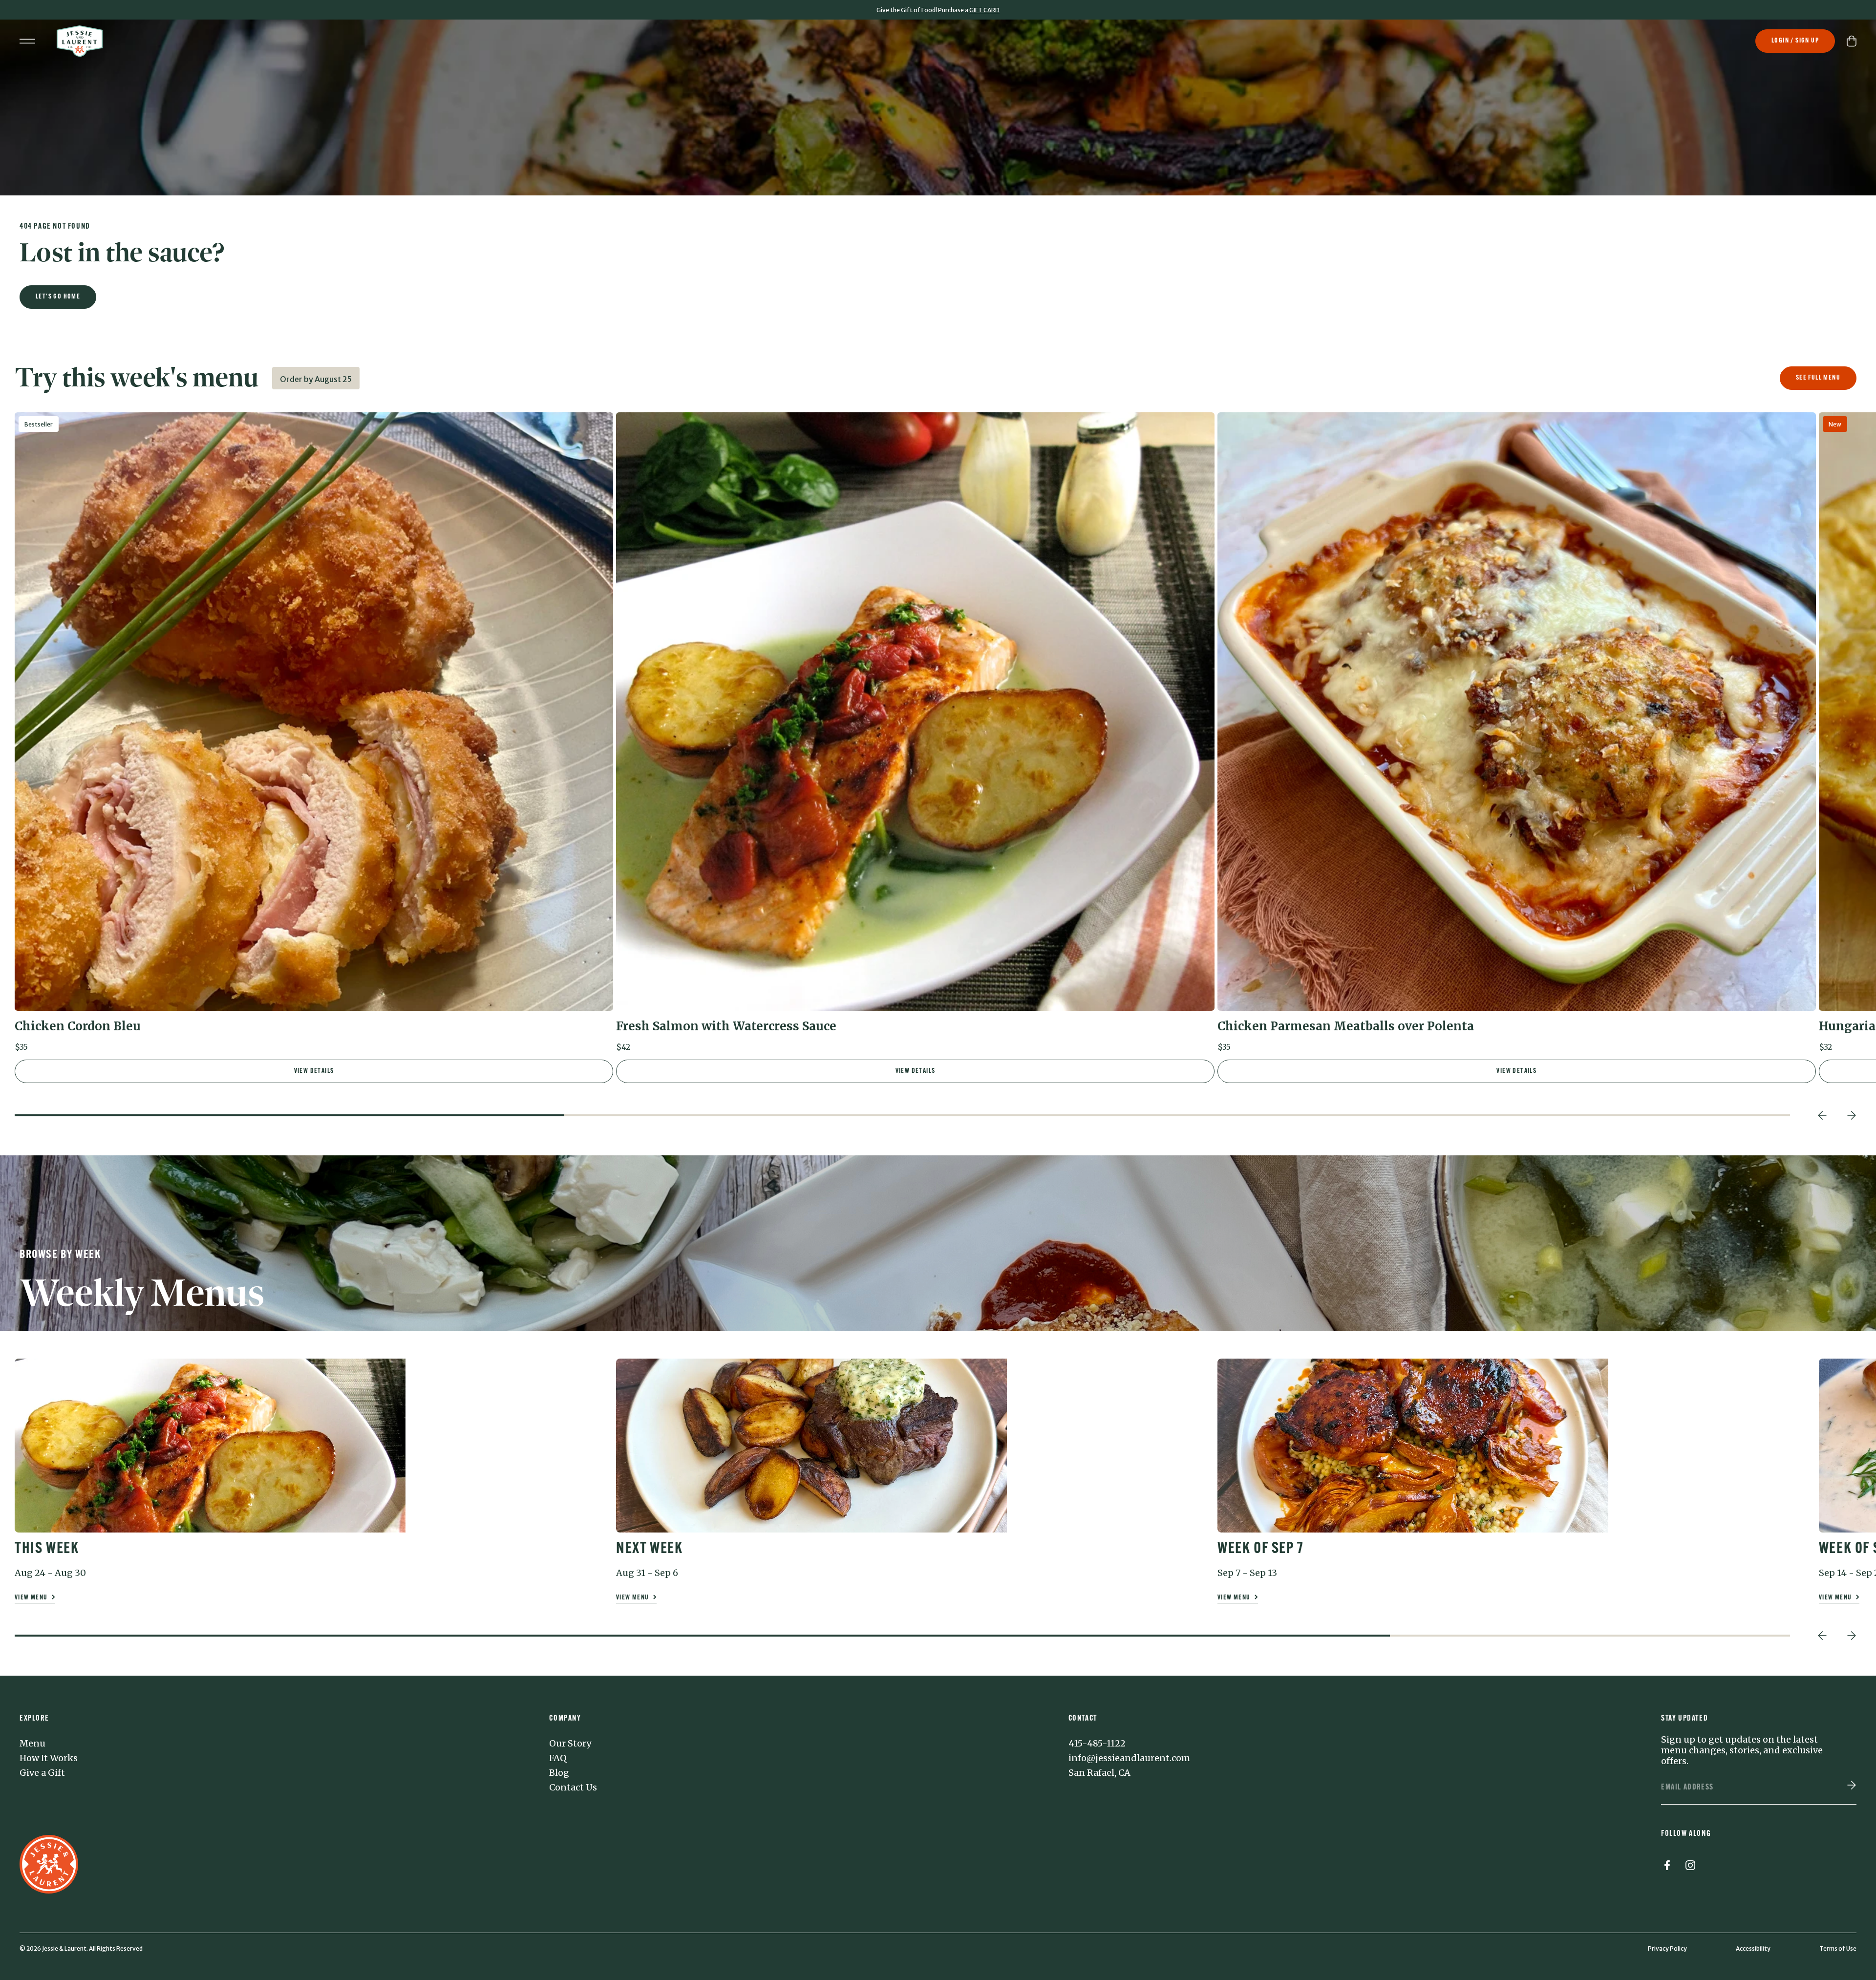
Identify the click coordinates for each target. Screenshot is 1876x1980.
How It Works (49, 1758)
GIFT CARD (984, 10)
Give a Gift (42, 1773)
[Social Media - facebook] (1667, 1867)
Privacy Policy (1667, 1948)
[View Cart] (1852, 41)
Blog (559, 1773)
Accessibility (1753, 1948)
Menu (32, 1744)
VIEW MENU (32, 1598)
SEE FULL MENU (1818, 378)
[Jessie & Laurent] (80, 41)
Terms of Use (1838, 1948)
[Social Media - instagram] (1690, 1867)
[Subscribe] (1852, 1786)
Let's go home (58, 297)
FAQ (558, 1758)
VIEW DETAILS (314, 1071)
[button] (314, 736)
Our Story (570, 1744)
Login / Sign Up (1795, 41)
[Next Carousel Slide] (1852, 1115)
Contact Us (573, 1788)
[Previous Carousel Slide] (1822, 1115)
